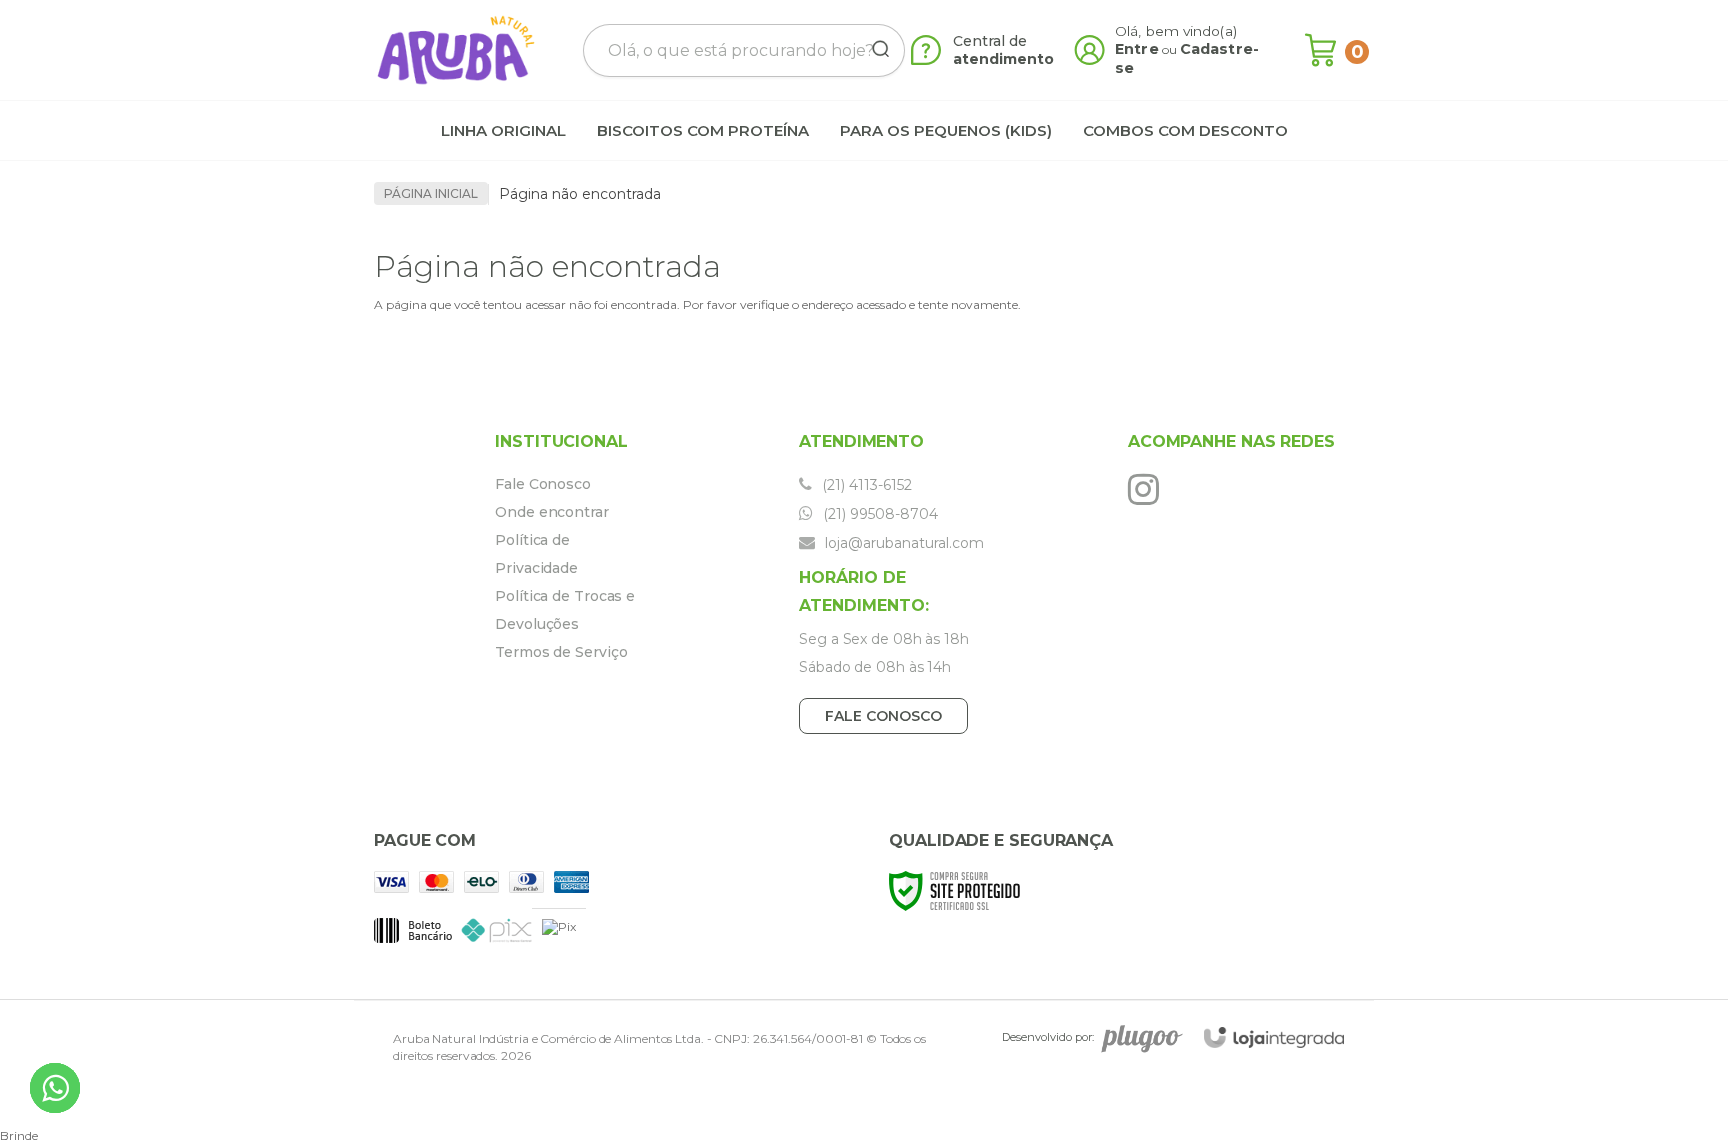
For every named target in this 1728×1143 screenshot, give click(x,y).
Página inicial (431, 193)
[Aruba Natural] (456, 50)
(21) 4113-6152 (865, 485)
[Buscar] (874, 50)
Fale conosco (883, 716)
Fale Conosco (543, 484)
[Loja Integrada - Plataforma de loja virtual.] (1274, 1037)
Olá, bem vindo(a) (1176, 31)
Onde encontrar (552, 512)
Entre (1136, 49)
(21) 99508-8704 (878, 514)
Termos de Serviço (561, 652)
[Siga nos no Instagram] (1148, 489)
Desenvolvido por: (1048, 1037)
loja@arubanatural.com (902, 543)
